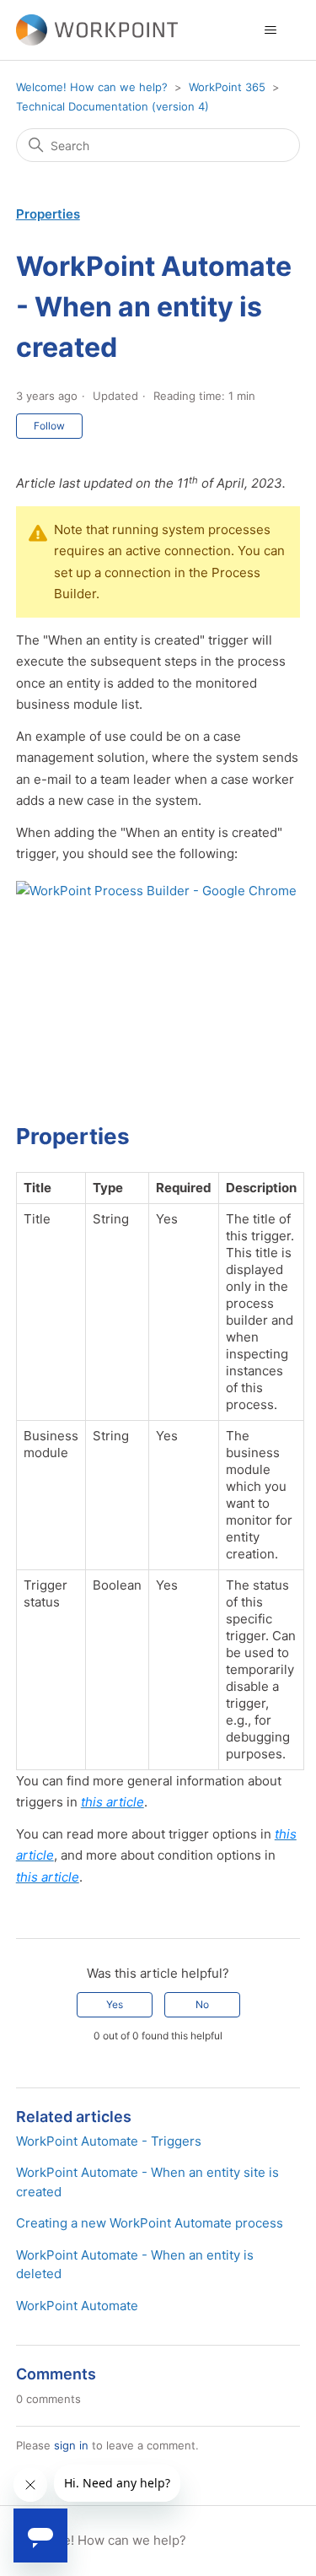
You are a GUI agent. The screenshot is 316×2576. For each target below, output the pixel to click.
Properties (48, 214)
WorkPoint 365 (227, 87)
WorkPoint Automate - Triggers (109, 2141)
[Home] (97, 30)
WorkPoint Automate (77, 2306)
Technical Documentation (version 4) (112, 106)
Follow (49, 426)
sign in (71, 2445)
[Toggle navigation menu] (270, 30)
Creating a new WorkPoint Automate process (150, 2223)
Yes (115, 2004)
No (202, 2004)
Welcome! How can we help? (92, 87)
